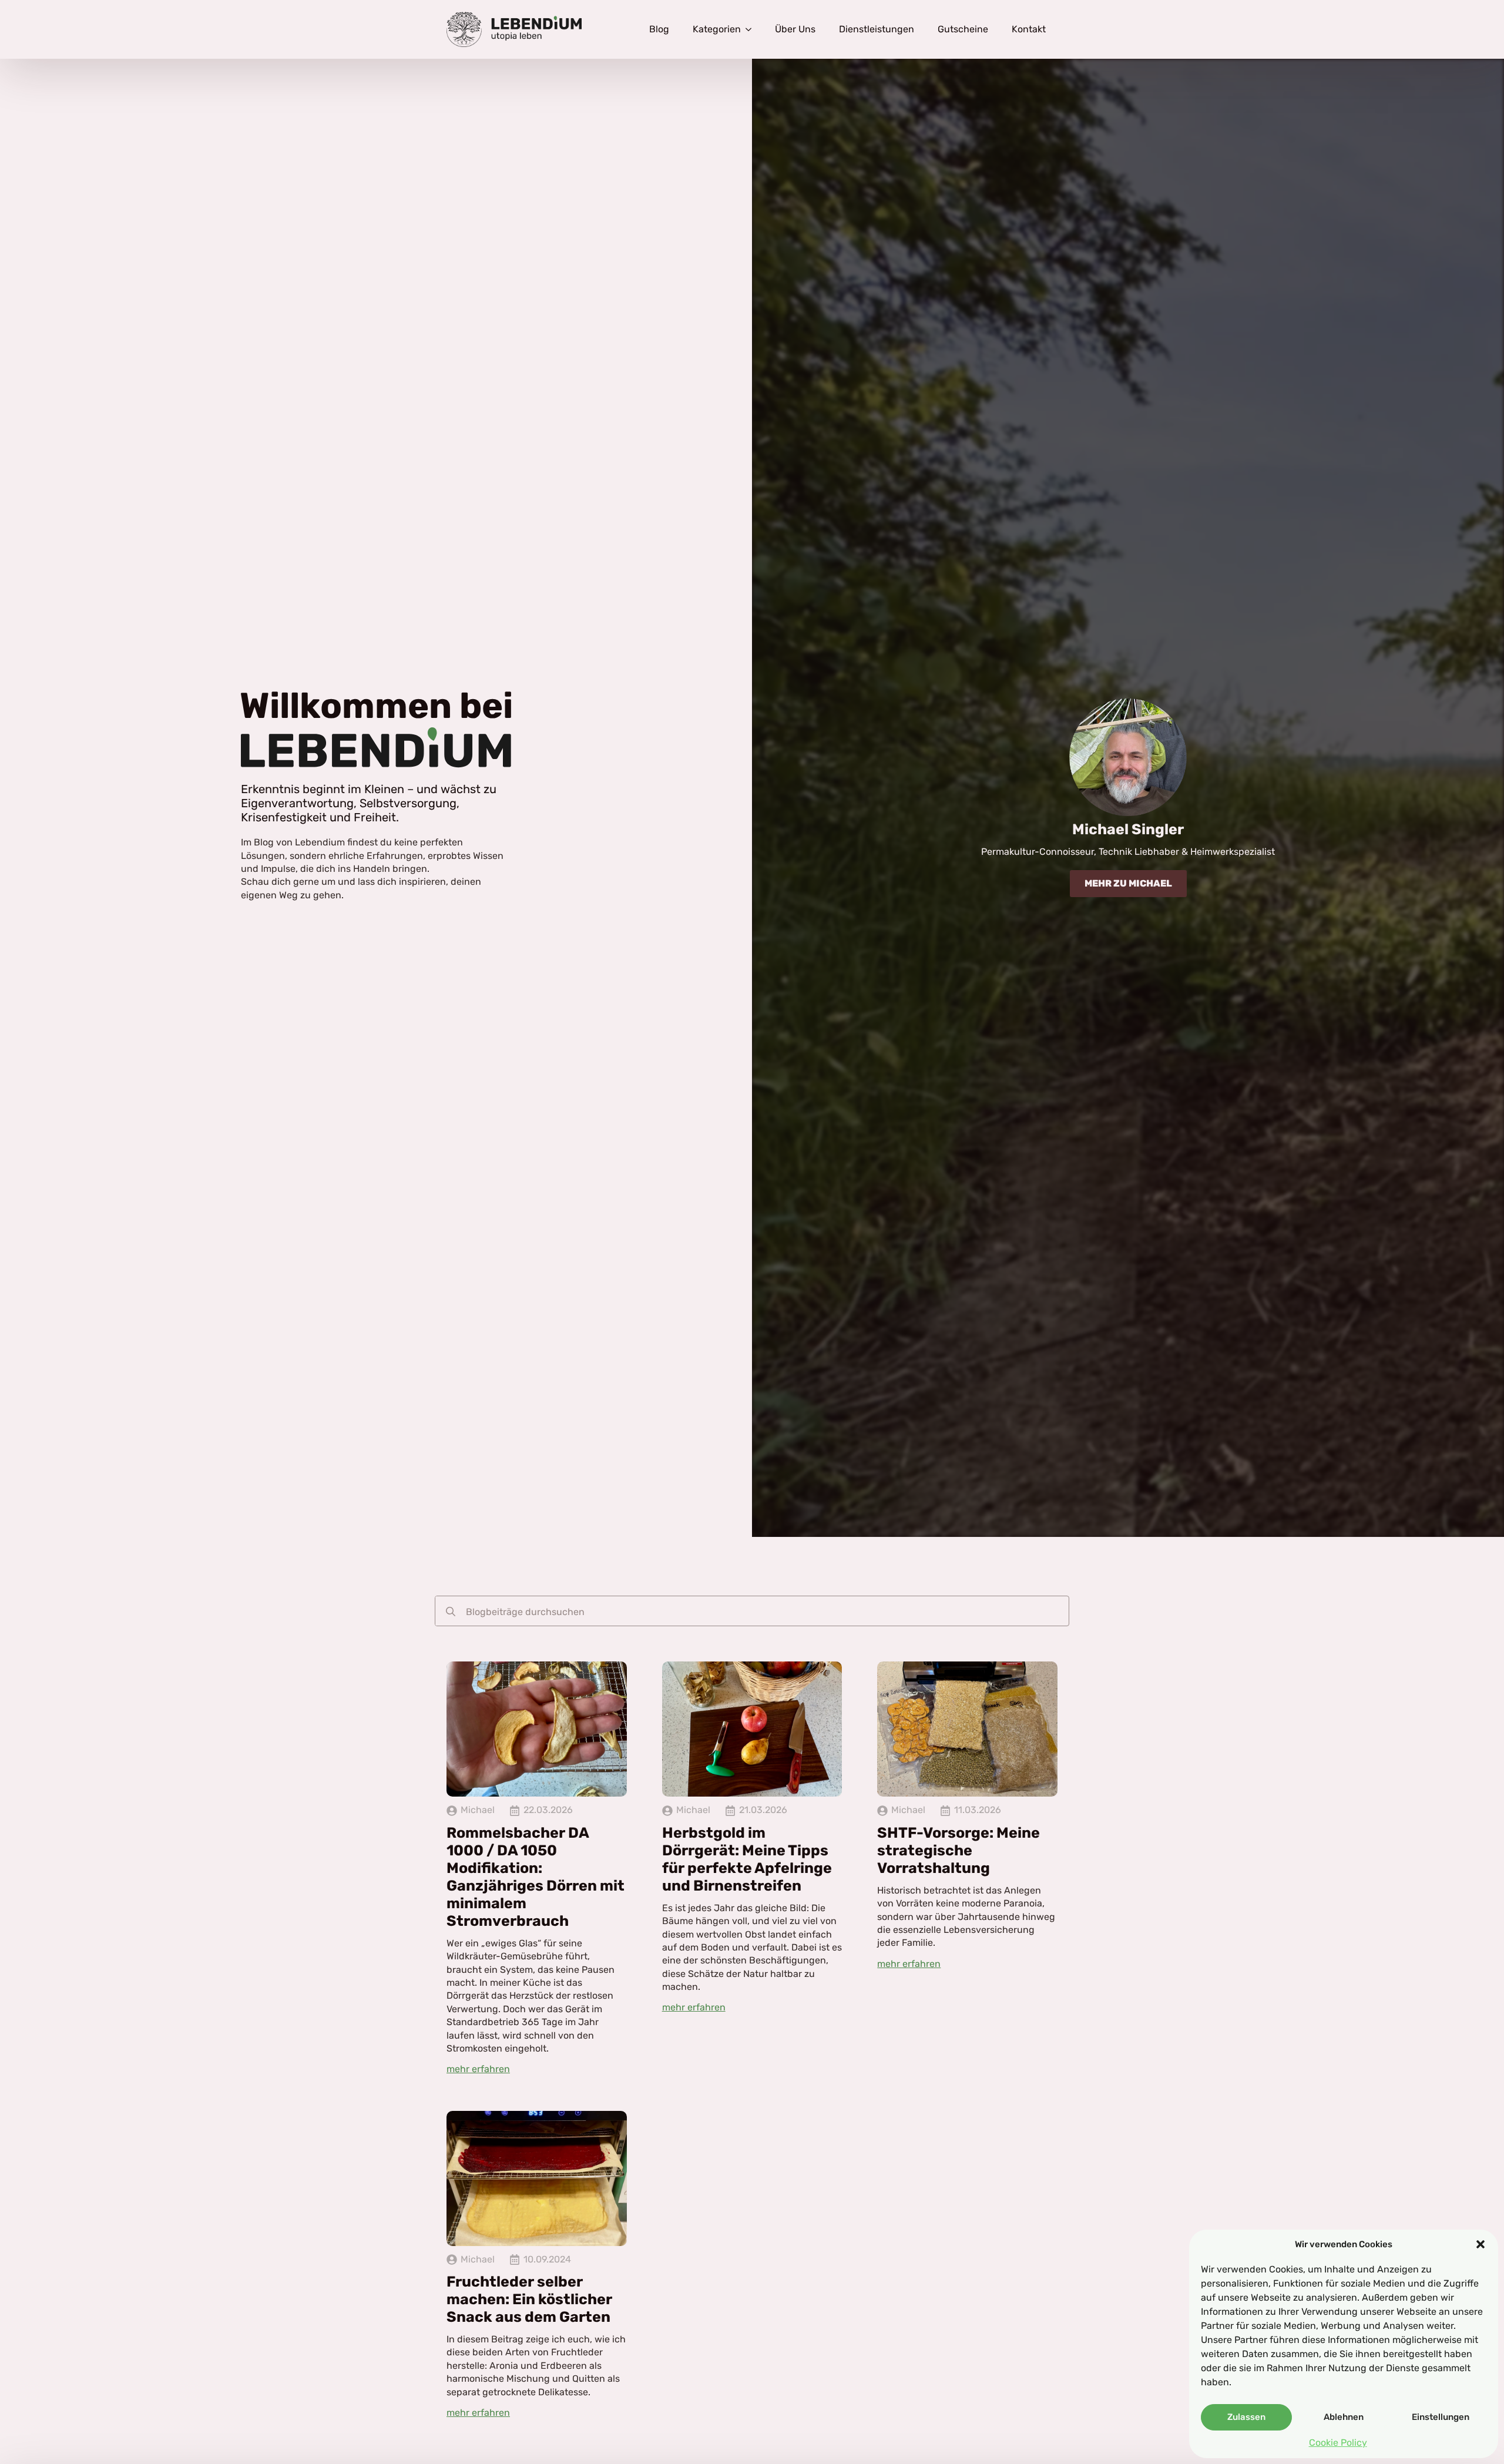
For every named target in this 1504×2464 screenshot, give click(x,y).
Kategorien (717, 29)
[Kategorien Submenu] (752, 29)
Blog (659, 29)
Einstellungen (1441, 2417)
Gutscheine (963, 29)
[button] (1480, 2244)
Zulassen (1246, 2417)
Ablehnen (1344, 2417)
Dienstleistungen (877, 29)
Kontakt (1029, 29)
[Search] (451, 1612)
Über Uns (795, 29)
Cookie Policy (1338, 2443)
